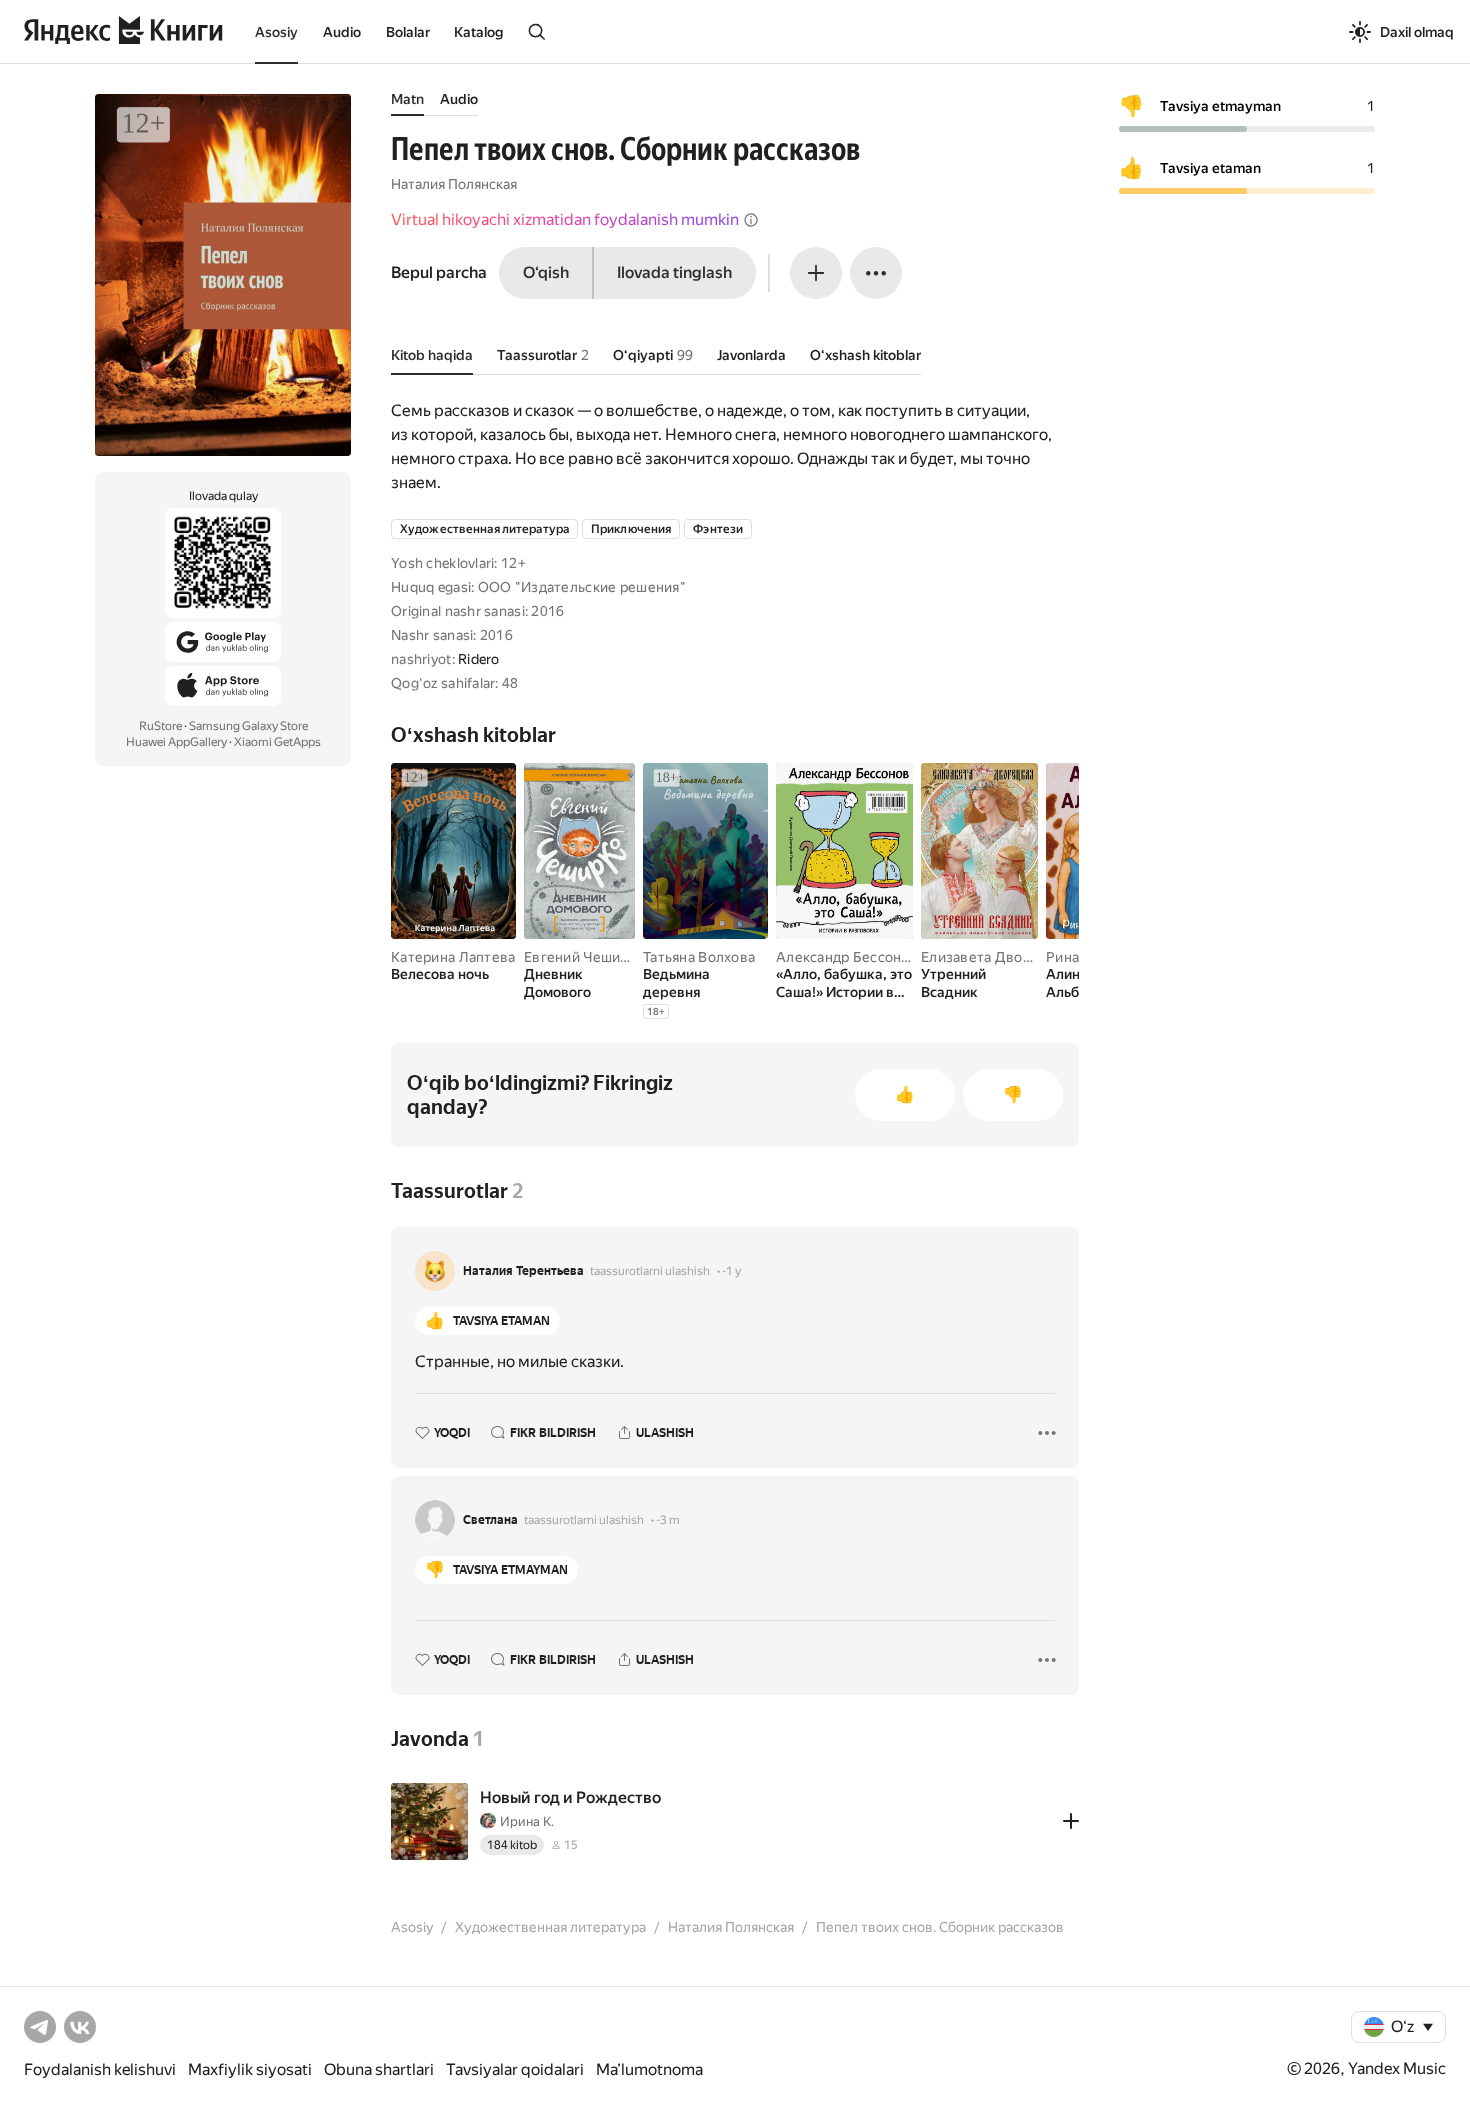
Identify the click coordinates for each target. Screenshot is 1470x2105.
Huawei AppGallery (176, 742)
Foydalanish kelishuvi (100, 2069)
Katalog (478, 32)
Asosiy (276, 32)
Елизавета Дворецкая (995, 957)
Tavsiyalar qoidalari (515, 2069)
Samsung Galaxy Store (248, 726)
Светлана (490, 1520)
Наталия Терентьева (523, 1271)
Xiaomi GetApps (277, 742)
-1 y (731, 1271)
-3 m (668, 1520)
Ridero (479, 659)
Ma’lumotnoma (649, 2069)
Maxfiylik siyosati (250, 2069)
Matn (407, 99)
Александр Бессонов (847, 957)
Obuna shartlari (379, 2069)
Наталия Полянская (454, 184)
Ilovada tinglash (674, 272)
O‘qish (546, 272)
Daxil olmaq (1417, 32)
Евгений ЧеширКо (584, 957)
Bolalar (408, 32)
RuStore (160, 726)
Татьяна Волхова (699, 957)
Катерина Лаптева (453, 957)
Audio (342, 32)
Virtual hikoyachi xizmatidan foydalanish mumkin (565, 219)
